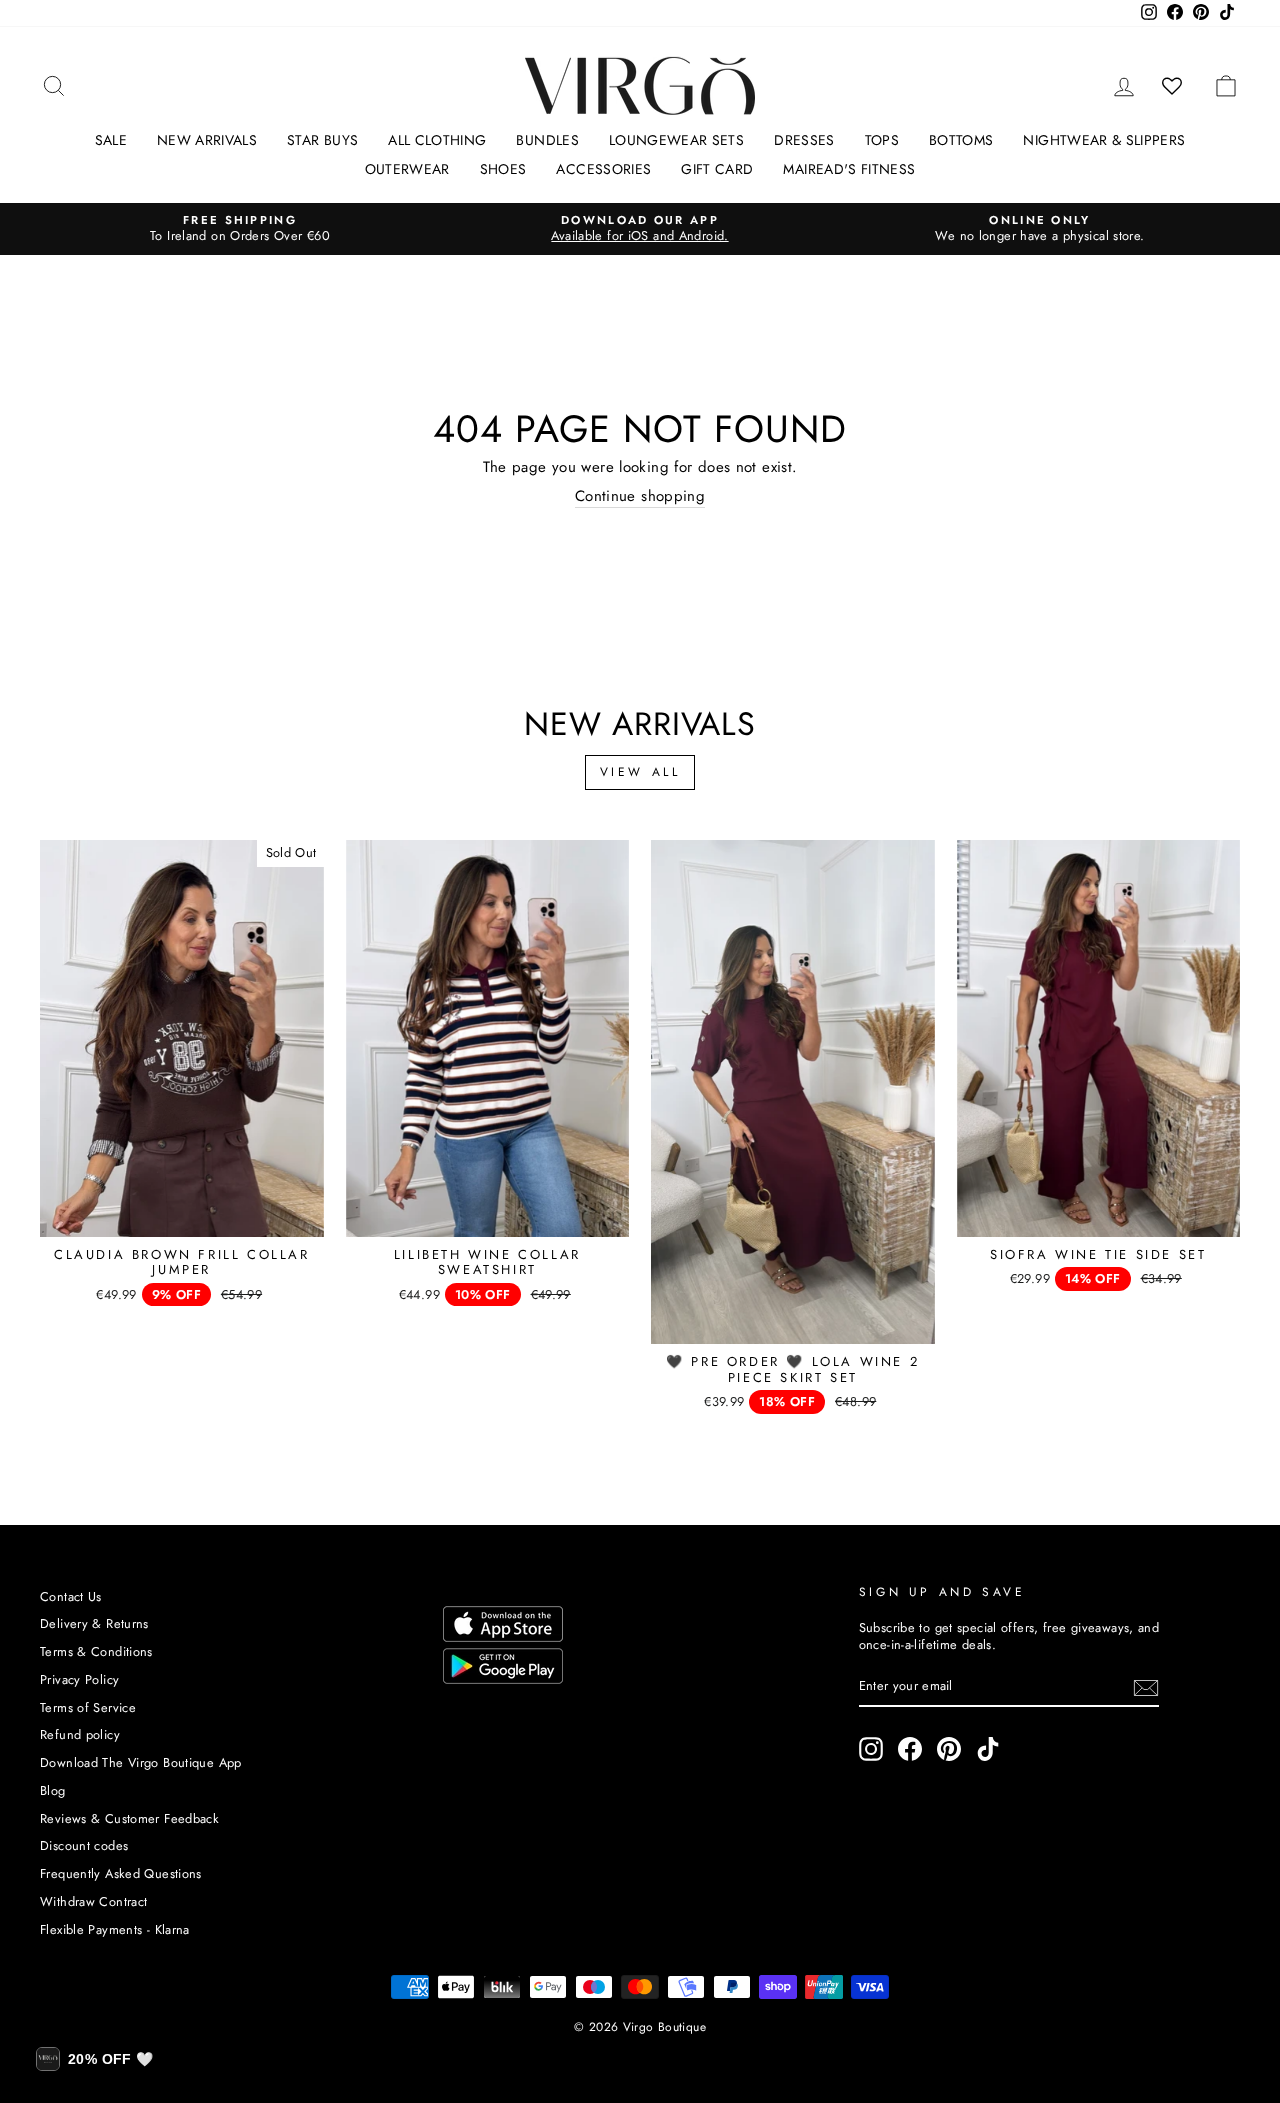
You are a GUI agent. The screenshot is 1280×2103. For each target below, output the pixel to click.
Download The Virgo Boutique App (141, 1762)
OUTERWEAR (407, 169)
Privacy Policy (79, 1679)
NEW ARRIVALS (207, 140)
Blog (53, 1790)
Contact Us (71, 1596)
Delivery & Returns (94, 1623)
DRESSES (804, 140)
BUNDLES (547, 140)
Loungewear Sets (676, 140)
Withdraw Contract (93, 1901)
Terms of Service (88, 1707)
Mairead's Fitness (849, 169)
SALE (111, 140)
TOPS (882, 140)
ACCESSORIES (603, 169)
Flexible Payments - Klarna (115, 1929)
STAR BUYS (322, 140)
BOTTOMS (961, 140)
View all (640, 772)
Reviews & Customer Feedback (129, 1818)
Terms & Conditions (96, 1651)
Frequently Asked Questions (121, 1873)
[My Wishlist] (1172, 86)
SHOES (503, 169)
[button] (94, 2059)
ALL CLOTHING (437, 140)
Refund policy (80, 1734)
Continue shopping (640, 497)
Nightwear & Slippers (1104, 140)
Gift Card (717, 169)
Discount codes (84, 1845)
